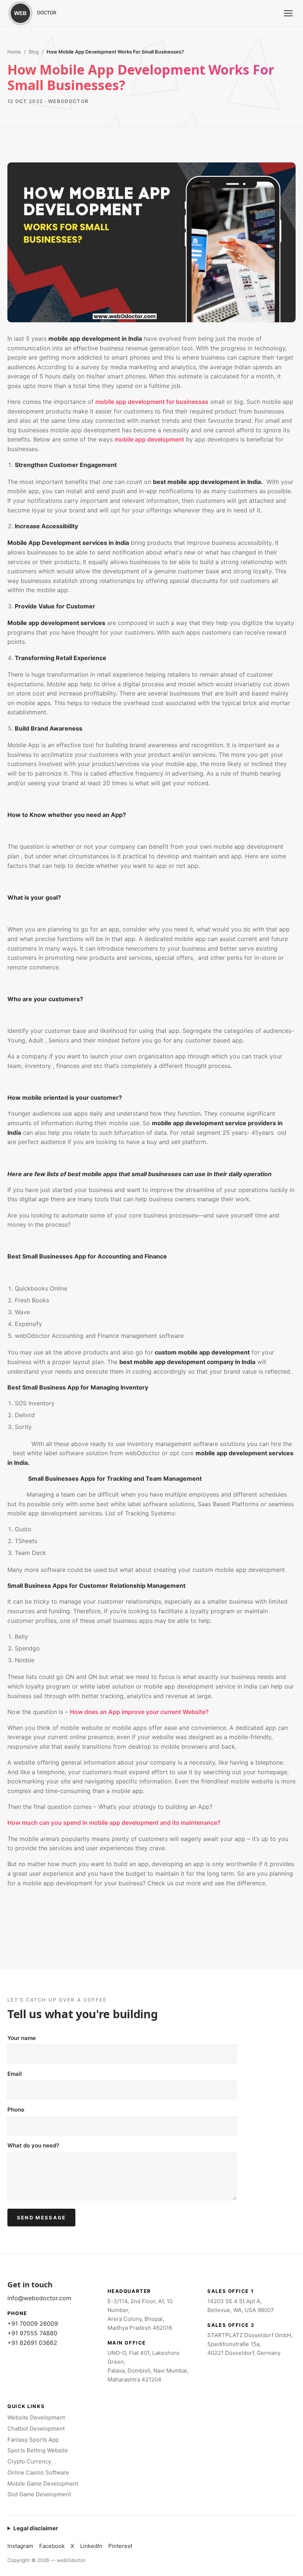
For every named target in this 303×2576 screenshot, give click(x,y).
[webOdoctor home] (41, 13)
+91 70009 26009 (33, 2323)
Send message (42, 2218)
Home (14, 52)
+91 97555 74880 (32, 2333)
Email (15, 2074)
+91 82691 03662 (32, 2343)
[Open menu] (288, 13)
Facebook (52, 2546)
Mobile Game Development (43, 2484)
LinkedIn (91, 2546)
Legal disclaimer (36, 2528)
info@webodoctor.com (39, 2298)
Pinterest (120, 2546)
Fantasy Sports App (33, 2440)
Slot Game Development (39, 2494)
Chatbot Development (36, 2429)
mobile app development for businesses (152, 402)
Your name (22, 2038)
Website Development (36, 2417)
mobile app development (149, 439)
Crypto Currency (29, 2461)
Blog (34, 52)
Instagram (20, 2546)
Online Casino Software (38, 2472)
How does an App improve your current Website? (139, 1712)
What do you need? (33, 2145)
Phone (16, 2110)
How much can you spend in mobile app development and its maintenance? (114, 1823)
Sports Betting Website (38, 2450)
